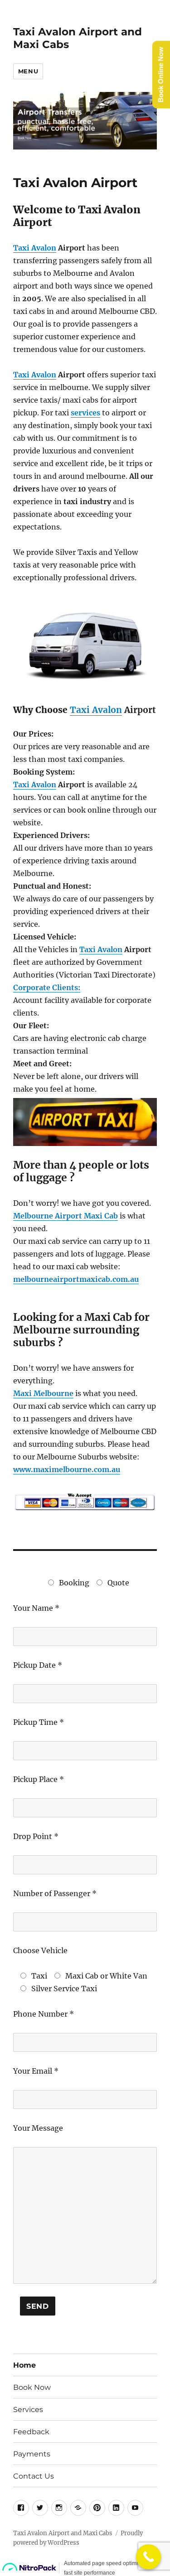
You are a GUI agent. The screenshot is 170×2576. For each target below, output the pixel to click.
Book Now (32, 2387)
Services (28, 2410)
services (85, 413)
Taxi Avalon (35, 248)
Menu (28, 71)
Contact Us (34, 2476)
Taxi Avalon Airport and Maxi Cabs (63, 2533)
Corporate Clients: (47, 987)
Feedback (31, 2432)
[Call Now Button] (148, 2557)
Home (24, 2365)
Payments (32, 2454)
